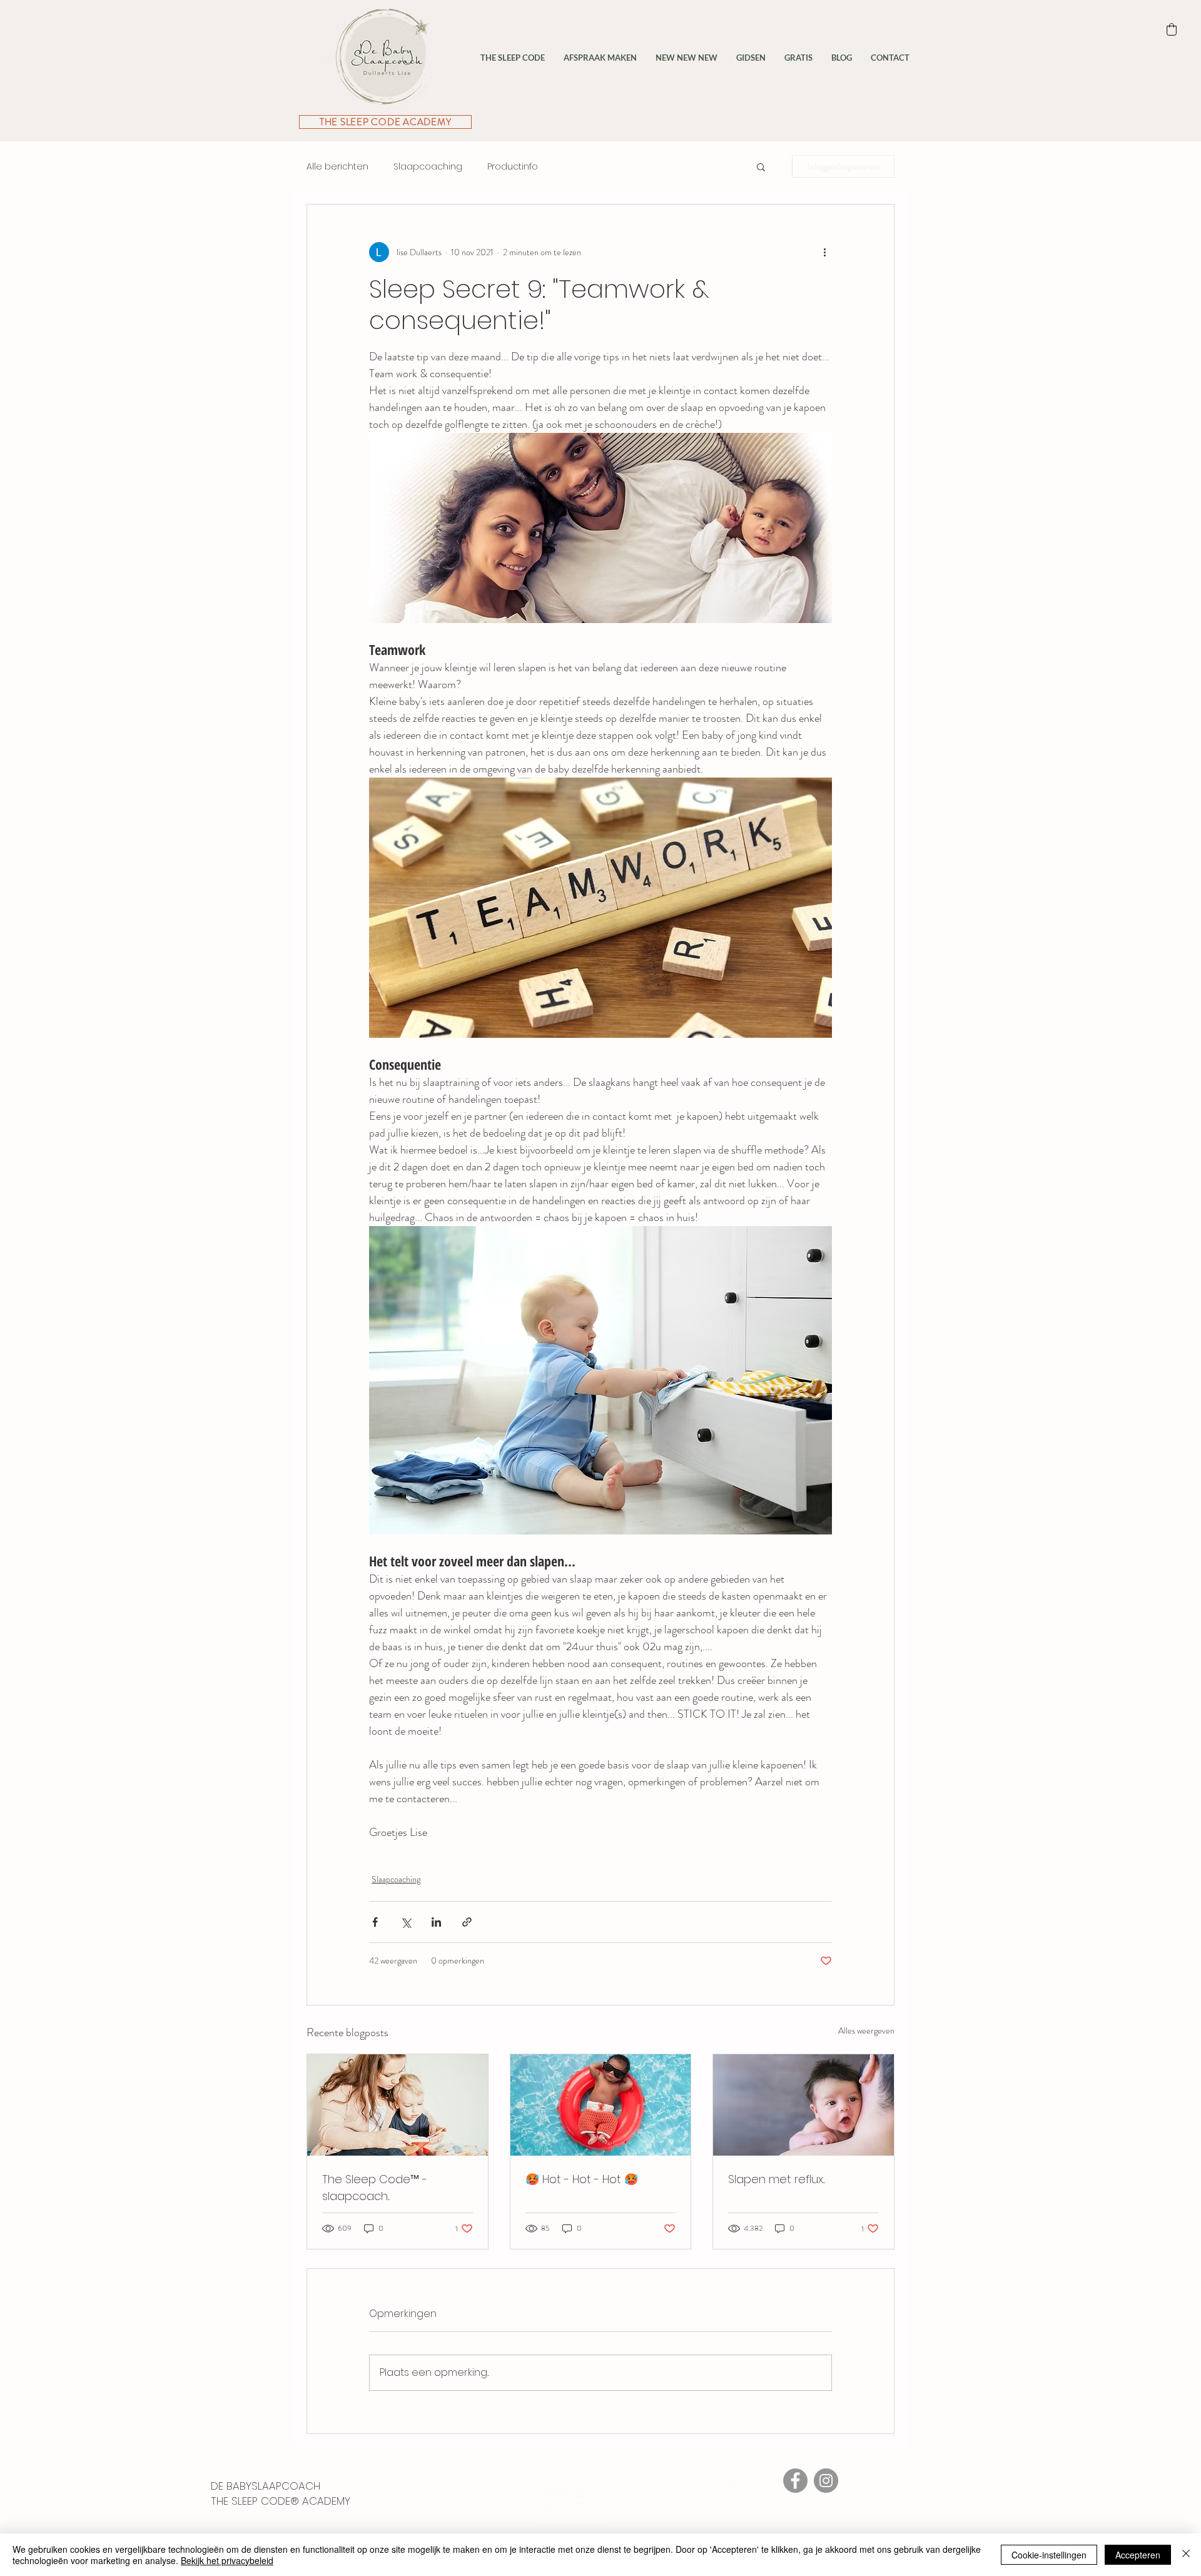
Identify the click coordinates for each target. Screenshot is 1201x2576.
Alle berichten (337, 167)
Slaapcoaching (428, 167)
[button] (761, 166)
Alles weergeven (866, 2031)
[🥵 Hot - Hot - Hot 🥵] (601, 2105)
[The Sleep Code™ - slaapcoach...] (398, 2105)
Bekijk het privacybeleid (227, 2560)
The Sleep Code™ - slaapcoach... (375, 2188)
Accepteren (1138, 2555)
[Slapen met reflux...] (803, 2105)
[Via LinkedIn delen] (436, 1922)
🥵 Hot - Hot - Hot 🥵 (582, 2179)
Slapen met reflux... (777, 2179)
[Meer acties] (824, 252)
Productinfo (513, 167)
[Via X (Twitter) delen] (406, 1922)
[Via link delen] (467, 1922)
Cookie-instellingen (1049, 2555)
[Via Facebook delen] (375, 1922)
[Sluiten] (1186, 2555)
